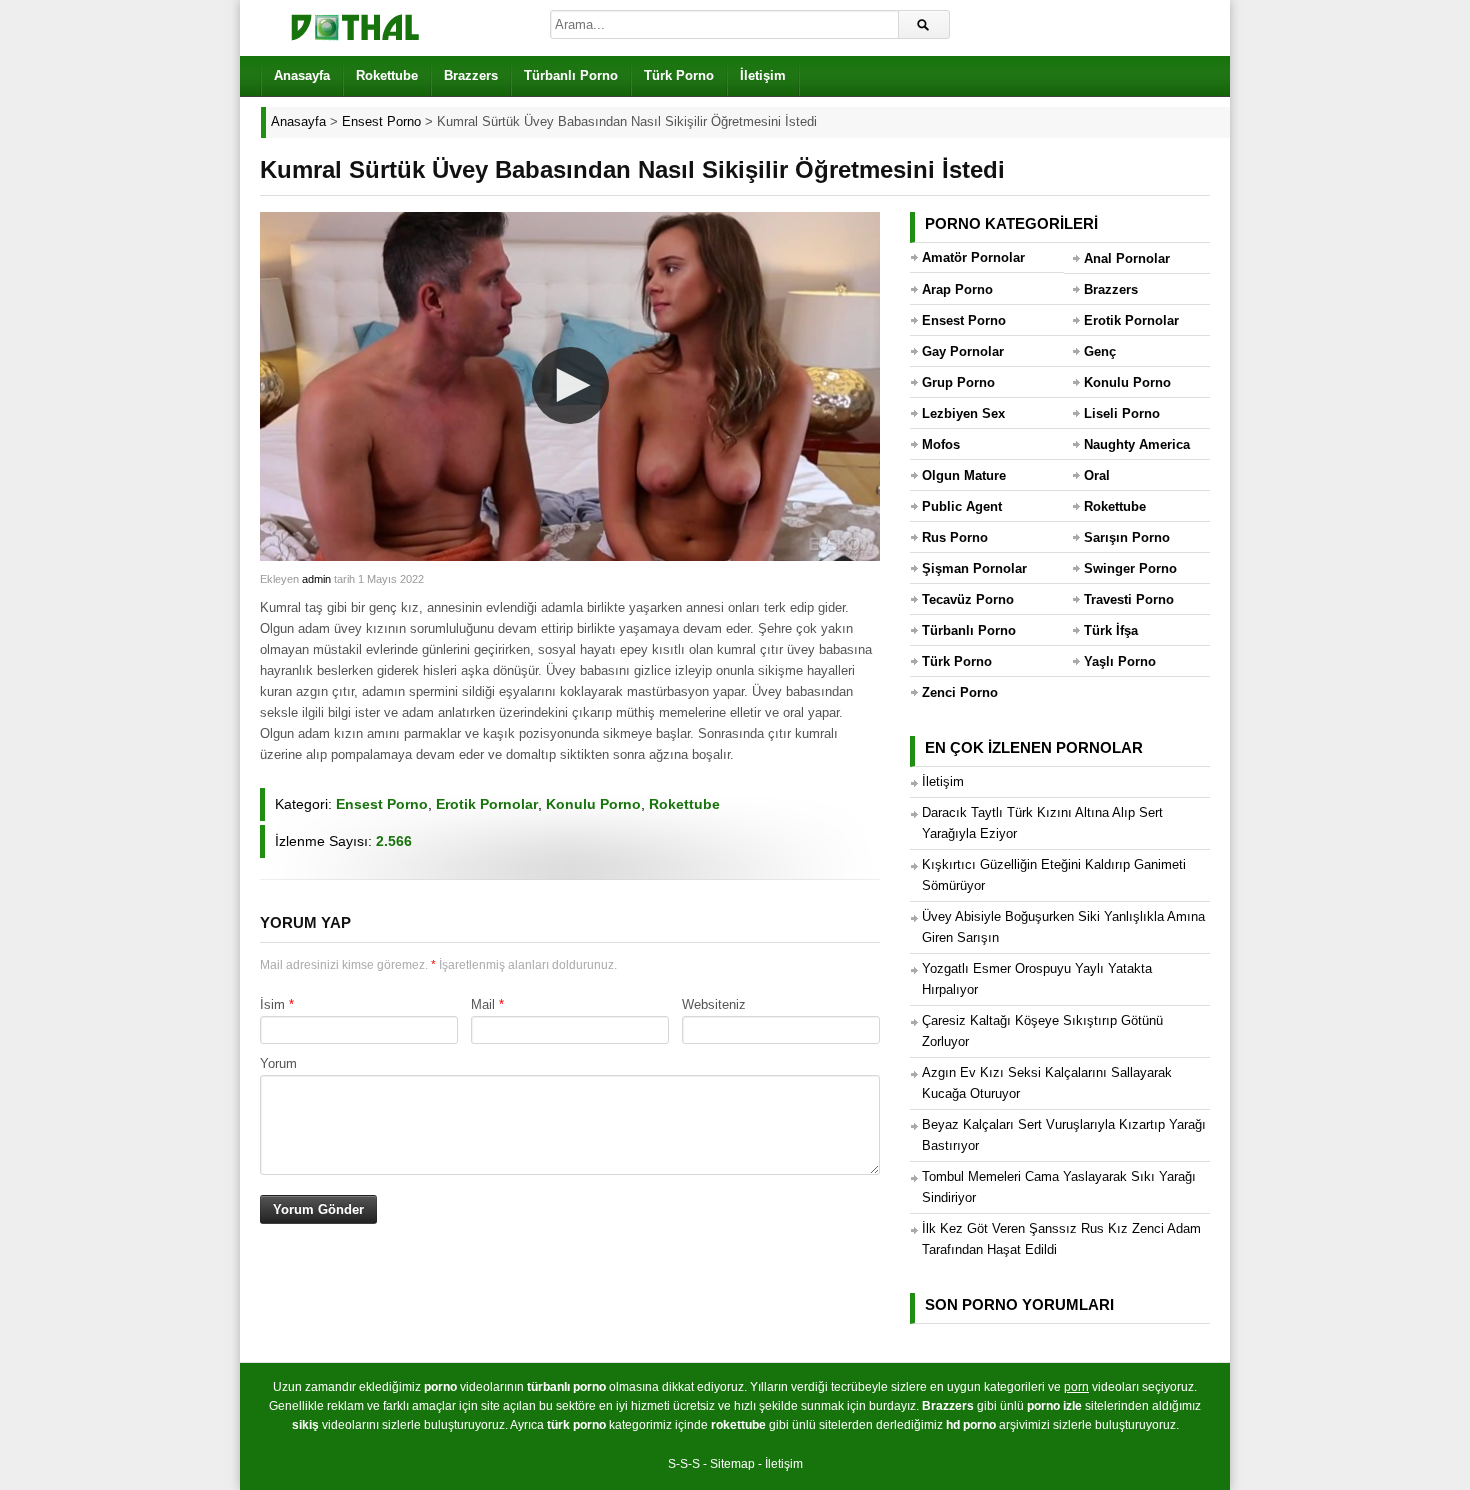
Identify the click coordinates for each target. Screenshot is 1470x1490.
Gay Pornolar (963, 351)
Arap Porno (957, 289)
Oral (1097, 475)
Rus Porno (955, 537)
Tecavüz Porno (968, 599)
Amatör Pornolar (973, 257)
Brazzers (471, 75)
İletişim (763, 75)
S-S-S (684, 1464)
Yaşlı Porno (1120, 661)
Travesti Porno (1129, 599)
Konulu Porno (593, 804)
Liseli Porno (1122, 413)
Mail (483, 1004)
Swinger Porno (1130, 568)
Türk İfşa (1111, 630)
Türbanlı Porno (571, 75)
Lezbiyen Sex (963, 413)
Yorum (278, 1063)
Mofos (941, 444)
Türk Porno (679, 75)
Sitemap (732, 1464)
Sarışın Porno (1127, 537)
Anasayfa (302, 75)
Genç (1100, 351)
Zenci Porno (960, 692)
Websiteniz (714, 1004)
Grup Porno (958, 382)
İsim (272, 1004)
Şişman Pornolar (974, 568)
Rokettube (387, 75)
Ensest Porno (382, 804)
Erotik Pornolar (487, 804)
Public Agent (962, 506)
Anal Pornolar (1127, 258)
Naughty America (1137, 444)
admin (316, 579)
